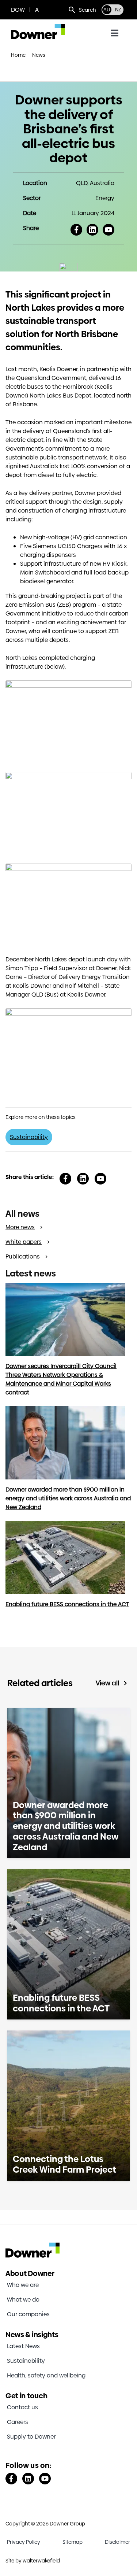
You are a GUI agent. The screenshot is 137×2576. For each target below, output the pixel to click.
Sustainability (29, 1137)
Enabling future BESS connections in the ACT (67, 1604)
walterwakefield (41, 2561)
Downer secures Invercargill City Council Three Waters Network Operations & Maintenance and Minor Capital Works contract (61, 1379)
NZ (118, 10)
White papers (24, 1242)
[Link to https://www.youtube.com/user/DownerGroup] (45, 2479)
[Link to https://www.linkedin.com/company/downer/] (28, 2479)
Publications (23, 1256)
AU (107, 10)
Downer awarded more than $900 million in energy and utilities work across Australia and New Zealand (68, 1498)
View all (107, 1683)
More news (20, 1227)
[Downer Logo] (38, 27)
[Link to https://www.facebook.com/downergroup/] (11, 2479)
